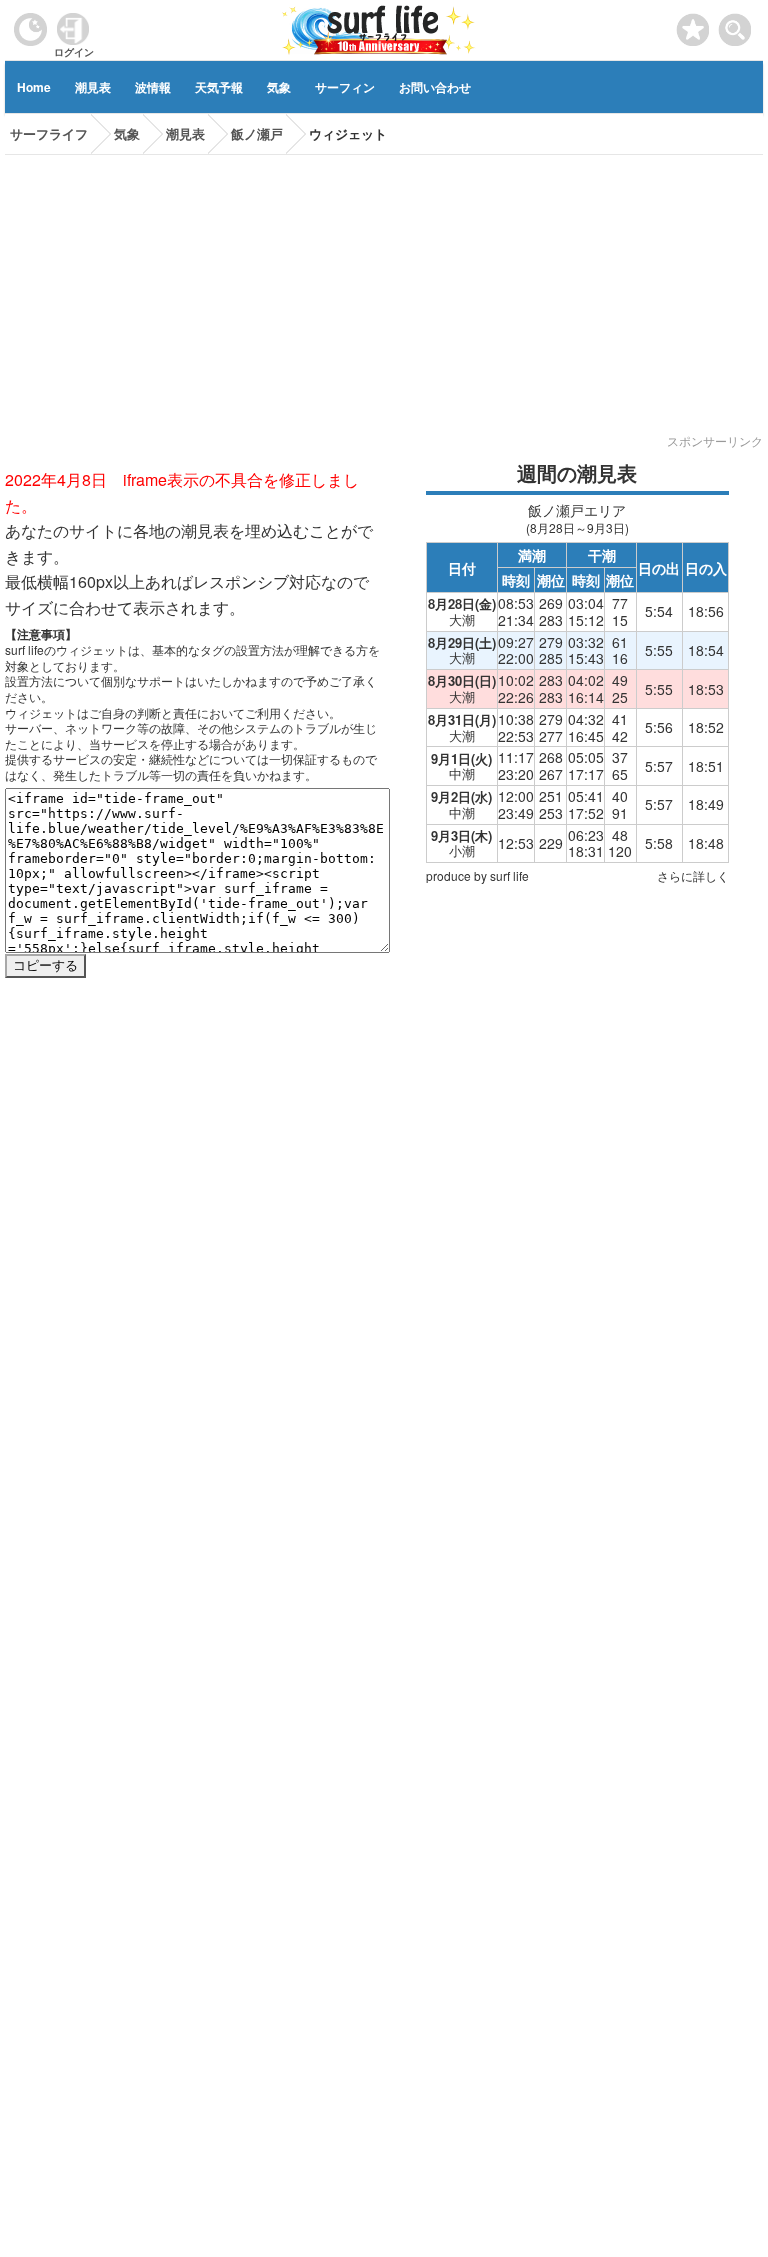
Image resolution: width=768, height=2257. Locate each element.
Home (34, 87)
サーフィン (345, 87)
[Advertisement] (384, 295)
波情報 (153, 87)
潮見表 (93, 87)
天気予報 (219, 87)
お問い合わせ (435, 87)
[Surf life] (379, 28)
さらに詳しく (693, 875)
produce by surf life (477, 875)
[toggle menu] (735, 24)
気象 (279, 87)
